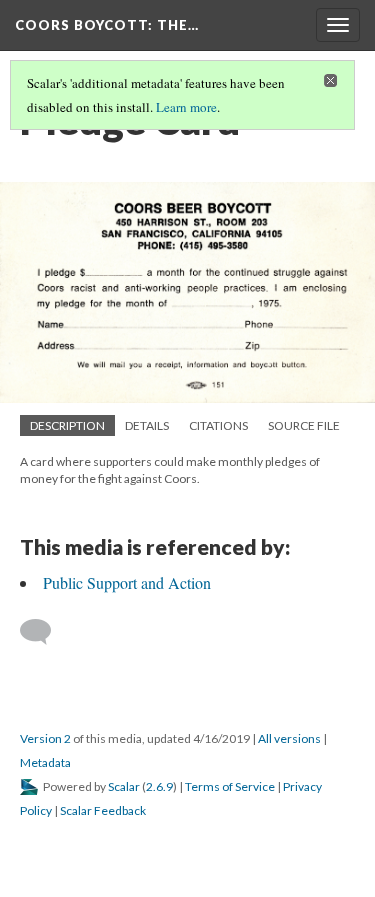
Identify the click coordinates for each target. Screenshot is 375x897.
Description (67, 425)
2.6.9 (159, 786)
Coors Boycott (107, 25)
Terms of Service (230, 786)
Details (147, 425)
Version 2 (45, 738)
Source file (304, 425)
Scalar (124, 786)
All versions (289, 738)
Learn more (186, 107)
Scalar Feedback (103, 810)
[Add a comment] (44, 632)
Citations (218, 425)
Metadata (45, 762)
